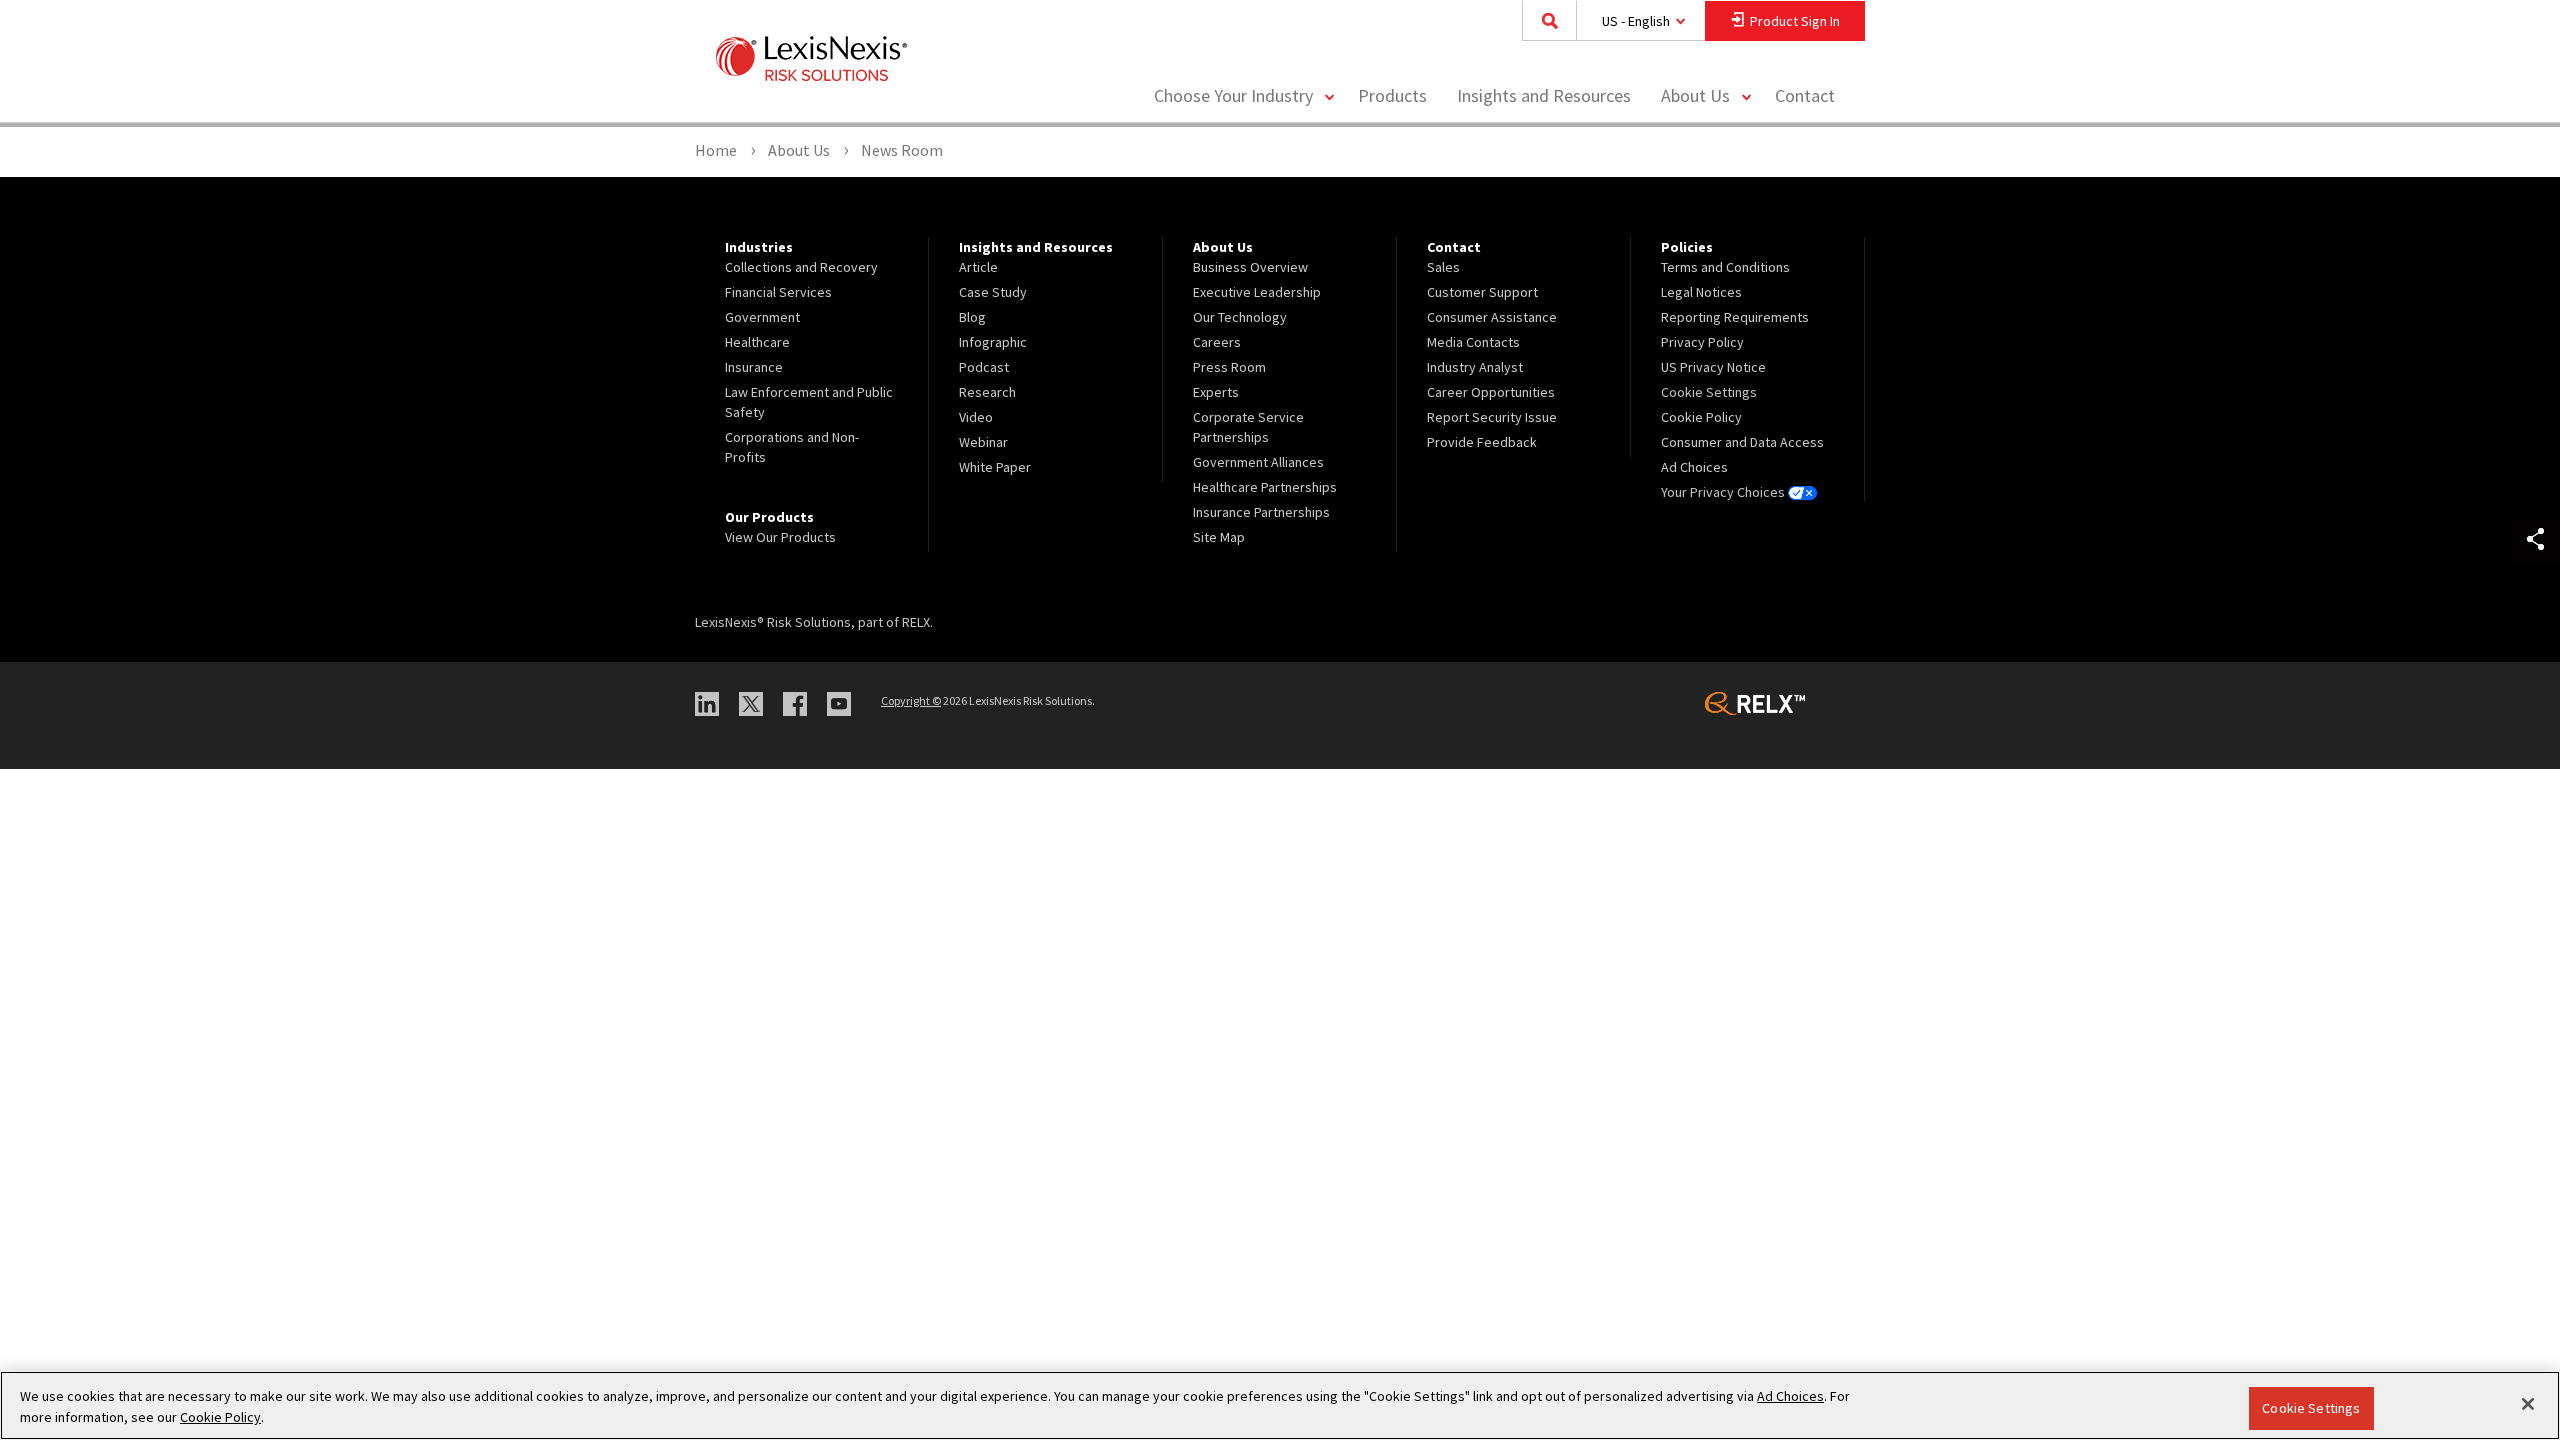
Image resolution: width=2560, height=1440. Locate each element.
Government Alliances (1258, 462)
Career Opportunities (1491, 392)
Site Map (1219, 537)
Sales (1443, 267)
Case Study (993, 292)
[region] (1280, 1405)
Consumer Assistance (1492, 317)
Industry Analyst (1475, 367)
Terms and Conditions (1725, 267)
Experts (1216, 392)
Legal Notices (1701, 292)
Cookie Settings (2311, 1408)
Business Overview (1250, 267)
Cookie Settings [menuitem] (1709, 392)
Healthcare (757, 342)
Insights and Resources (1544, 95)
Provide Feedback (1482, 442)
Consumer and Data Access (1742, 442)
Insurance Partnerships (1261, 512)
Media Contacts (1473, 342)
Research (987, 392)
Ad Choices (1694, 467)
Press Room (1229, 367)
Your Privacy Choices (1724, 492)
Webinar (983, 442)
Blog (972, 317)
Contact (1805, 95)
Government (762, 317)
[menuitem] (1392, 96)
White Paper (995, 467)
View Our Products (780, 537)
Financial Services (778, 292)
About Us (1695, 95)
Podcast (984, 367)
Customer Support (1482, 292)
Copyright (911, 700)
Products (1392, 95)
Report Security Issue (1492, 417)
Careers (1217, 342)
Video (976, 417)
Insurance (754, 367)
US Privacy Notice (1713, 367)
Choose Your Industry (1233, 95)
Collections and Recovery (801, 267)
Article (978, 267)
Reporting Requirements (1735, 317)
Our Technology (1240, 317)
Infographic (993, 342)
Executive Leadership (1257, 292)
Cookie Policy (1701, 417)
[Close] (2528, 1404)
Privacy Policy (1702, 342)
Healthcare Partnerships (1265, 487)
